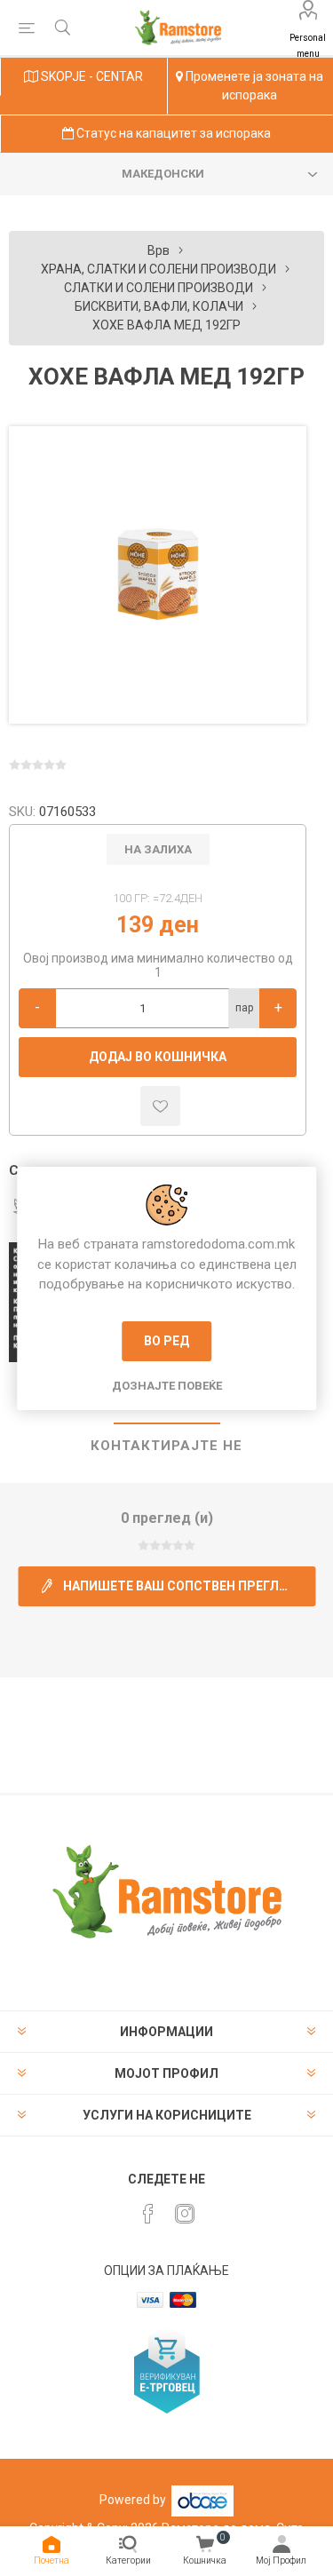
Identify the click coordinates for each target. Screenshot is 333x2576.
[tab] (166, 1447)
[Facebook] (148, 2214)
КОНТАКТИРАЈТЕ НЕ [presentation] (166, 1446)
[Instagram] (185, 2214)
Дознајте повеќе (167, 1386)
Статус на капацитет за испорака (172, 133)
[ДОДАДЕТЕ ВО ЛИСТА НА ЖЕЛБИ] (160, 1106)
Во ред (166, 1341)
